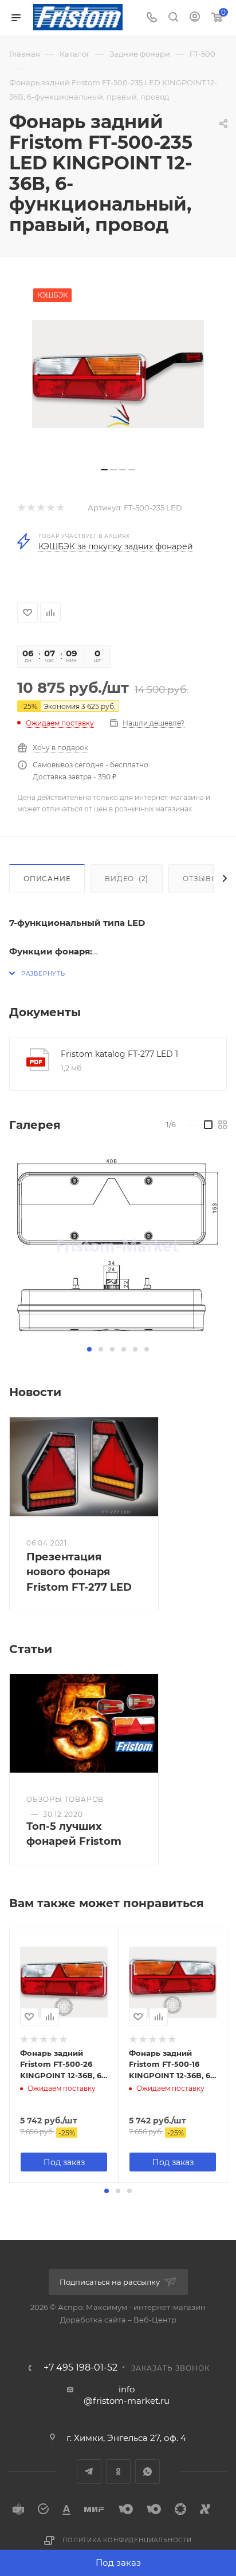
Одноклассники (118, 2472)
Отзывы (201, 879)
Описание (47, 879)
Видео (127, 879)
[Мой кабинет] (195, 18)
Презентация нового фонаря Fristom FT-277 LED (79, 1572)
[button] (89, 1349)
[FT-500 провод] (118, 374)
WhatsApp (147, 2472)
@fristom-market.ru (127, 2401)
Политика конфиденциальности (127, 2540)
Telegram (89, 2472)
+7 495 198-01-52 (80, 2368)
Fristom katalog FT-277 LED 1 (119, 1054)
